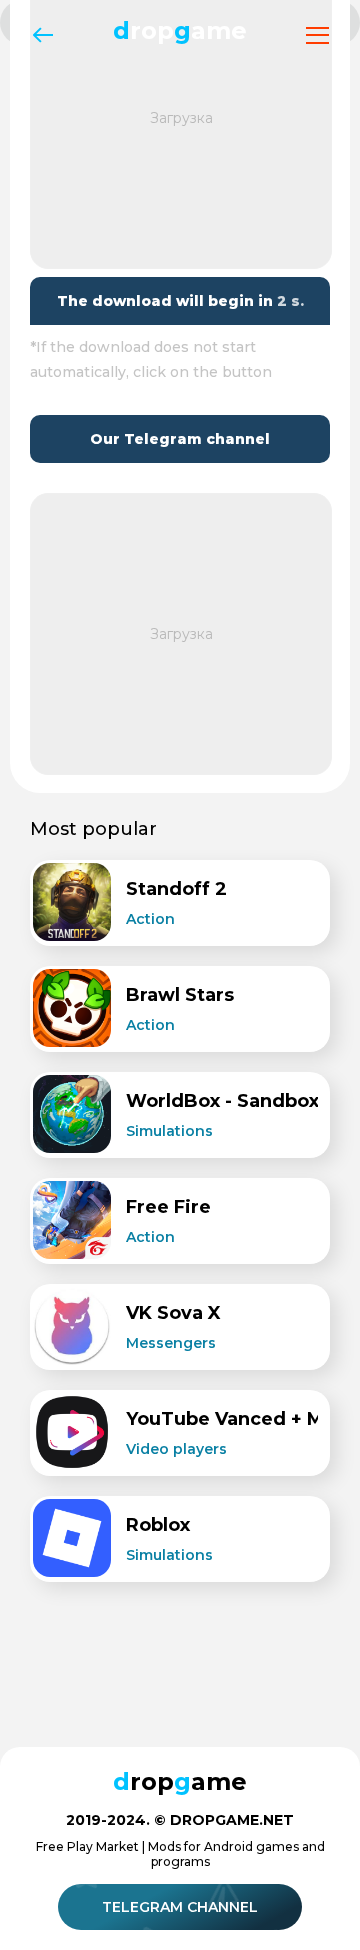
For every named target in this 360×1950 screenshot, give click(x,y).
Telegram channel (180, 1907)
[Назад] (42, 35)
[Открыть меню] (317, 35)
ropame (180, 30)
